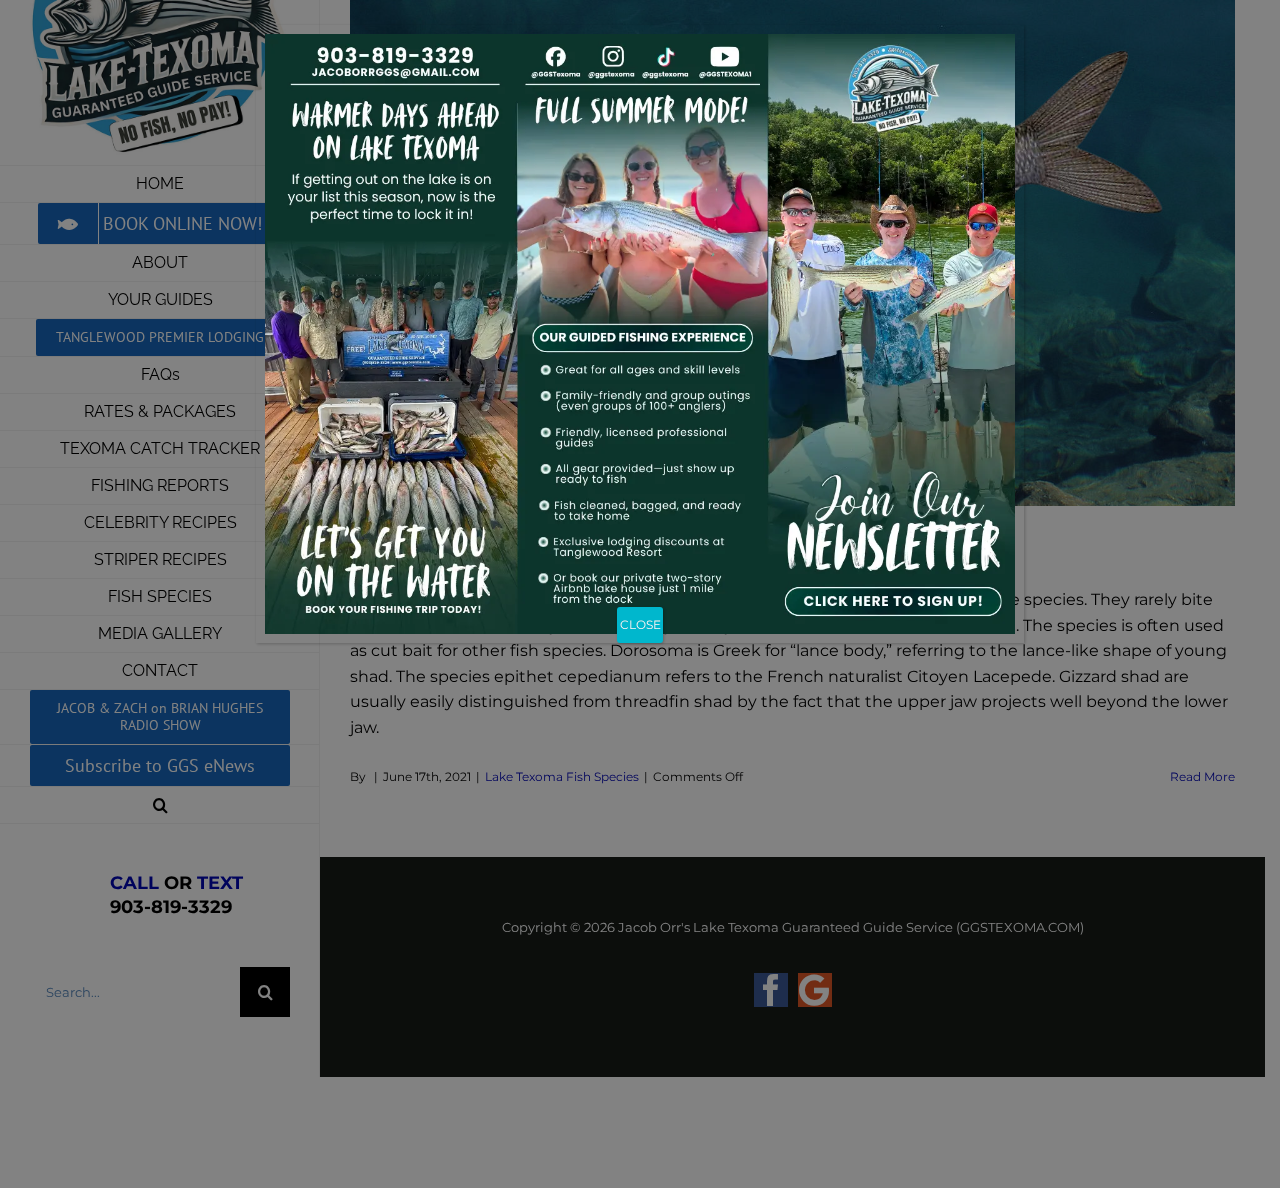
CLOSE (640, 624)
